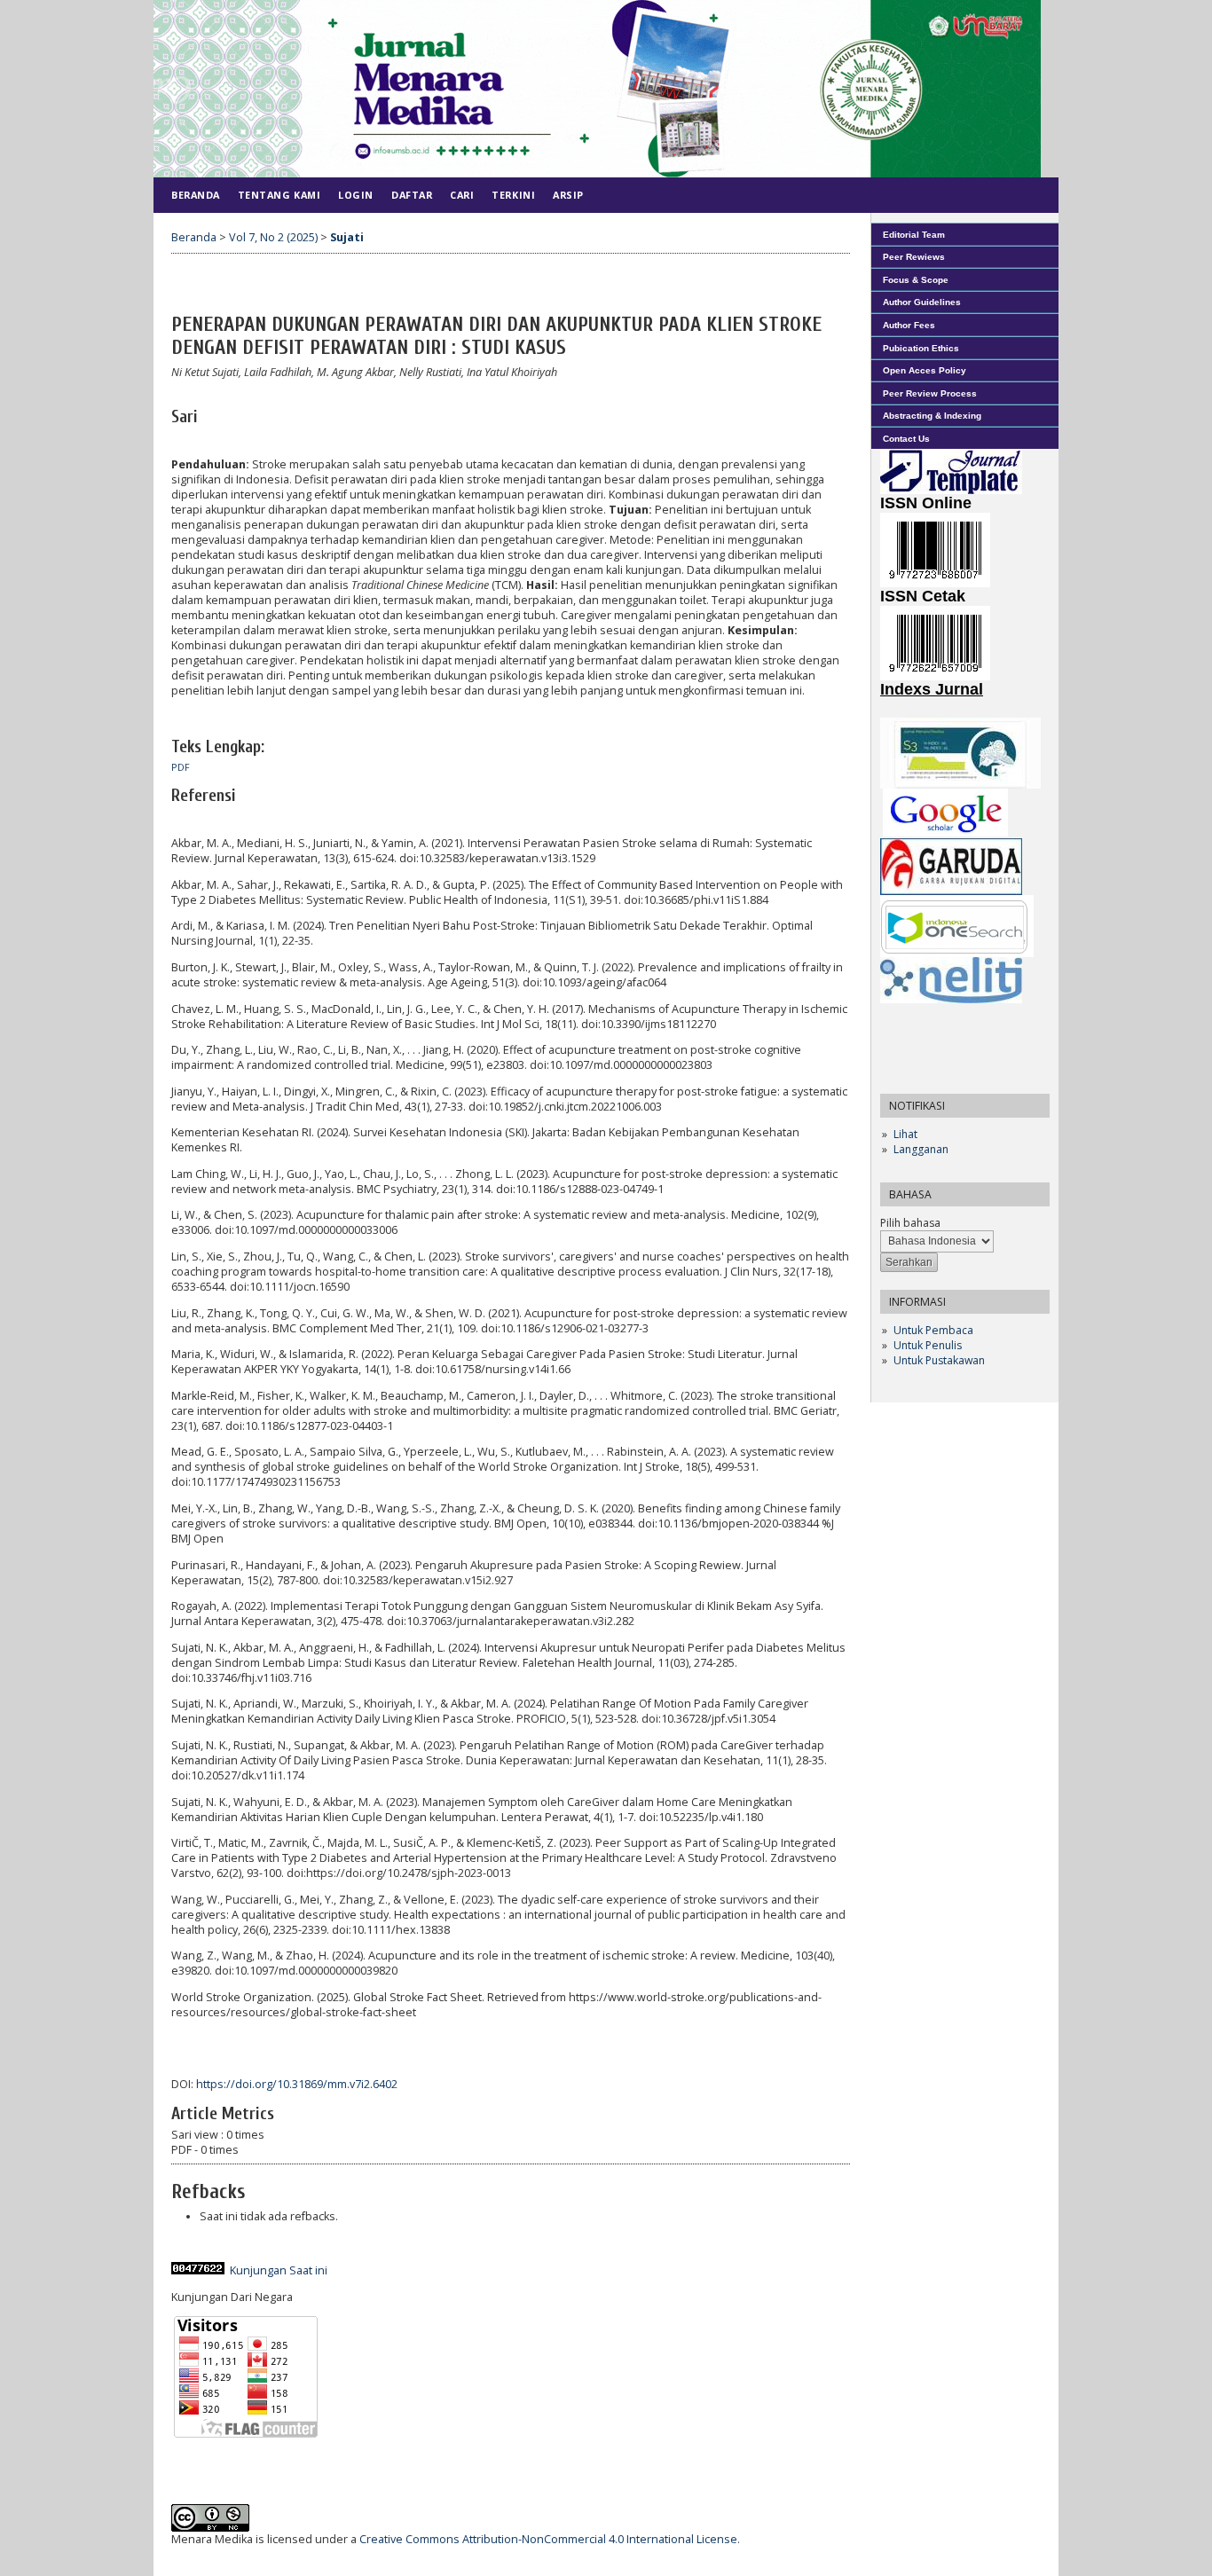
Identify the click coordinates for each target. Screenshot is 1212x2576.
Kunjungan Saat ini (279, 2270)
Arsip (568, 195)
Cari (462, 195)
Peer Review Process (930, 393)
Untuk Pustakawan (939, 1360)
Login (356, 195)
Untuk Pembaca (933, 1330)
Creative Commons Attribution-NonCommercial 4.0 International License (548, 2539)
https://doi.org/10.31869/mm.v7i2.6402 (297, 2084)
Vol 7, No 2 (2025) (273, 237)
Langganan (921, 1149)
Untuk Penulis (928, 1345)
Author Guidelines (922, 302)
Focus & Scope (916, 280)
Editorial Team (914, 235)
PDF (181, 767)
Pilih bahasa (910, 1223)
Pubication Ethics (921, 348)
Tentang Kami (279, 195)
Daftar (412, 195)
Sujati (347, 237)
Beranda (196, 195)
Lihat (905, 1134)
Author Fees (909, 325)
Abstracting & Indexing (932, 416)
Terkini (513, 195)
